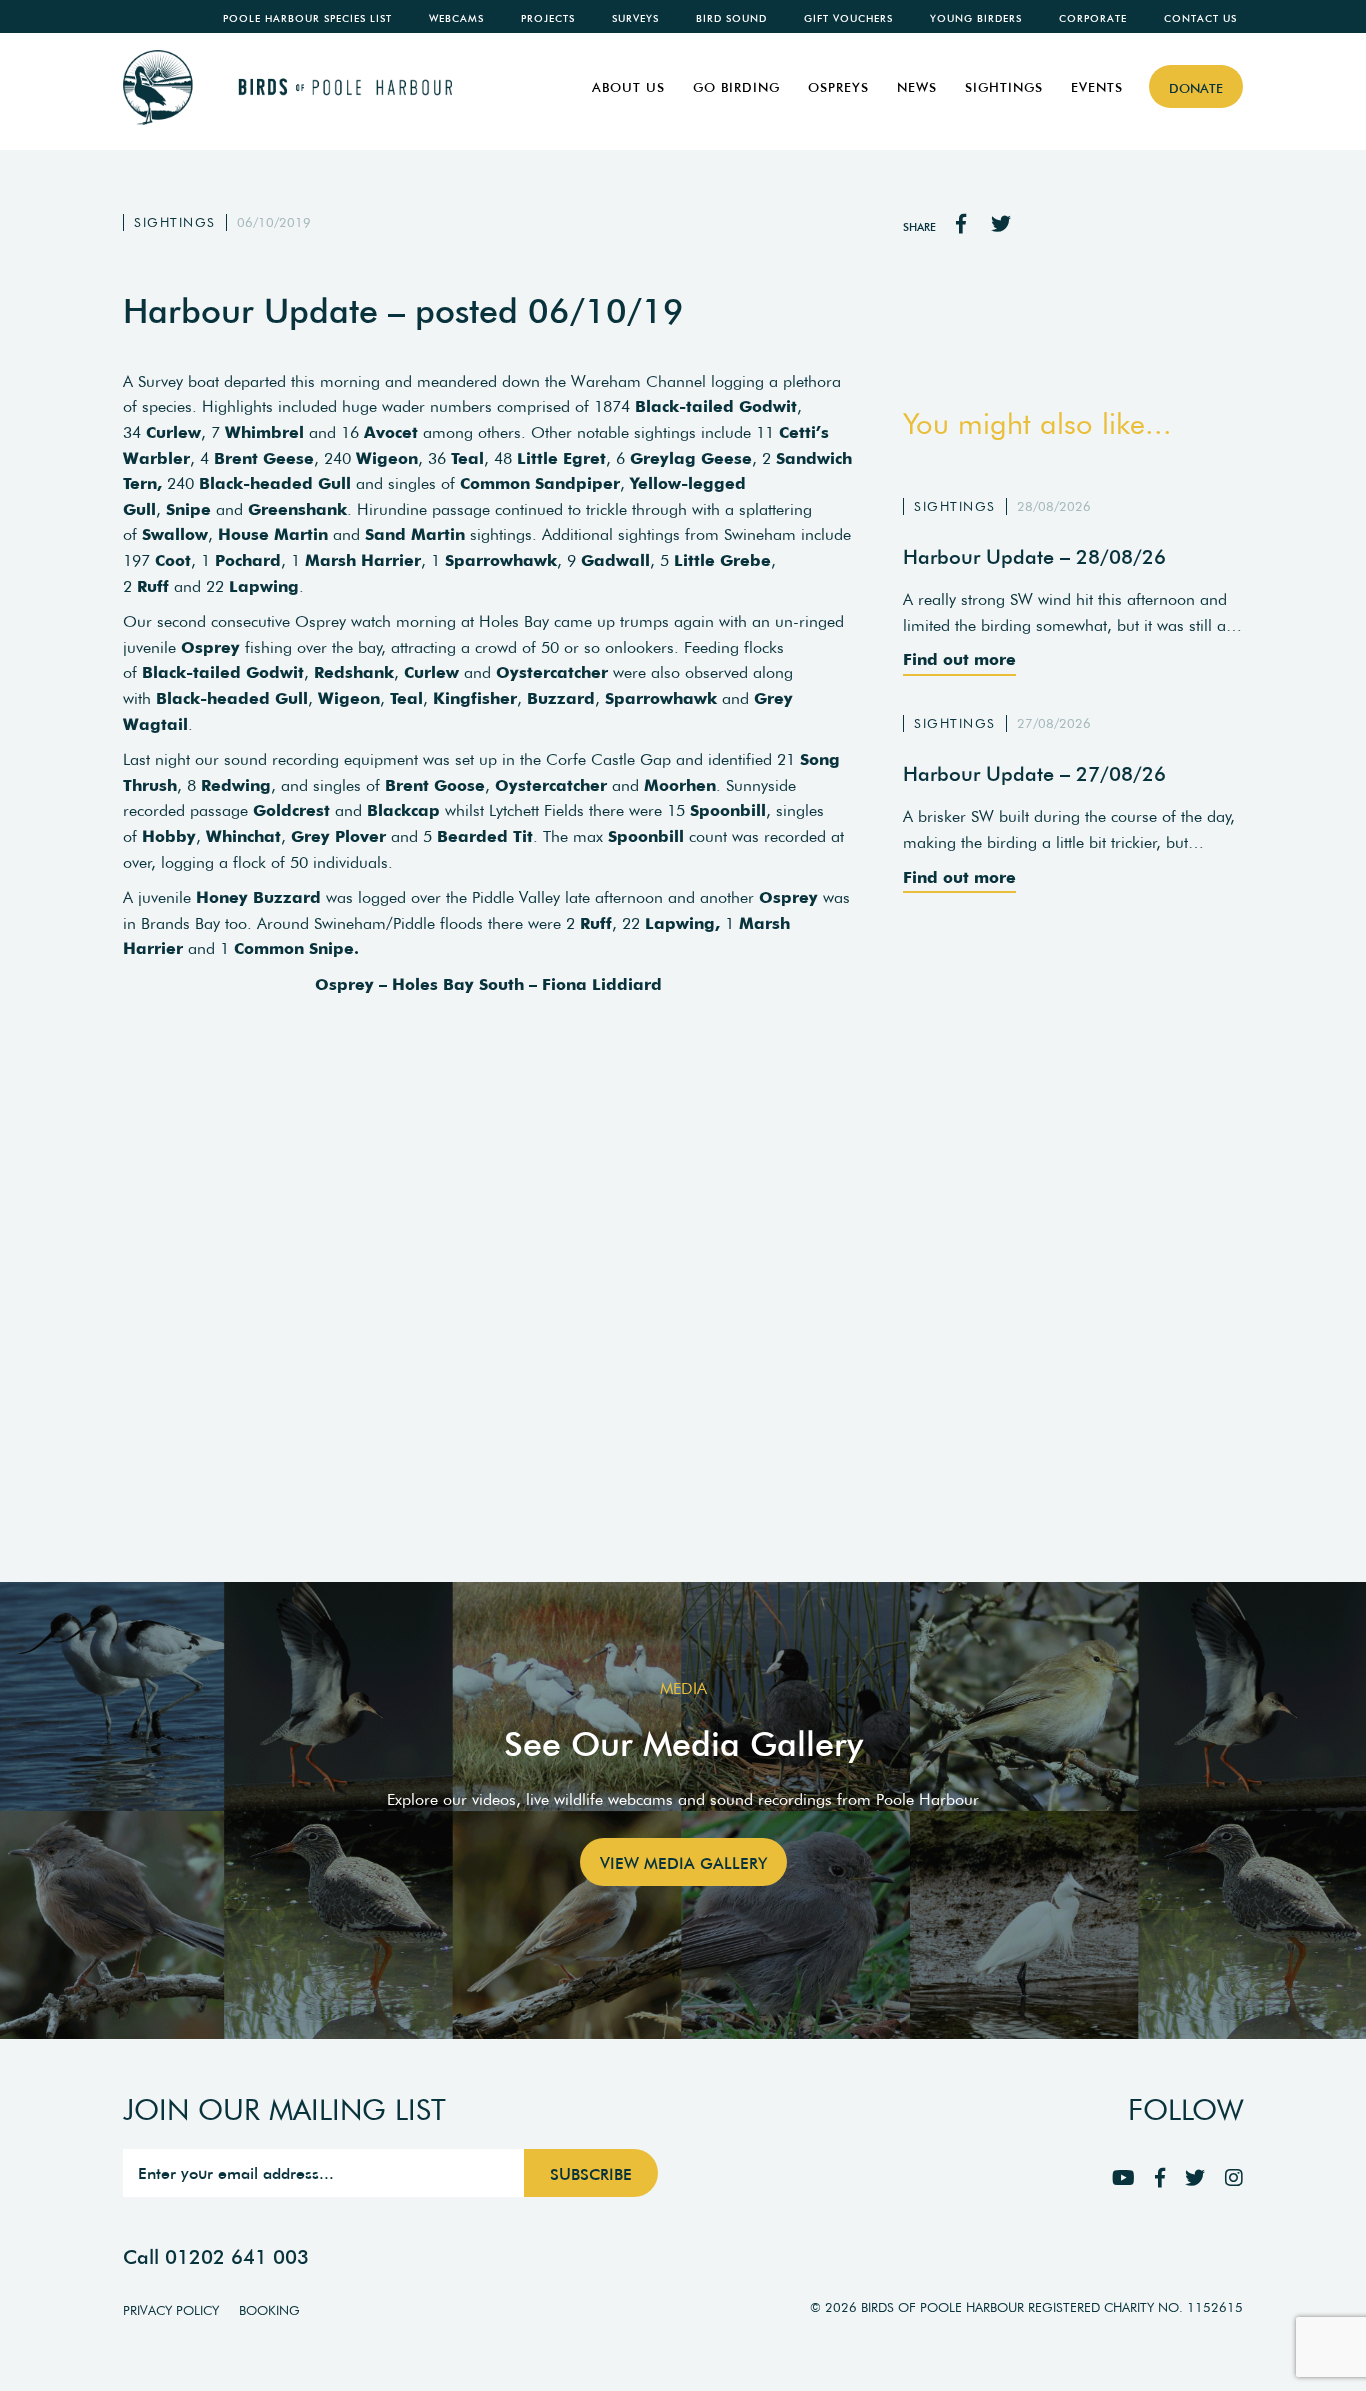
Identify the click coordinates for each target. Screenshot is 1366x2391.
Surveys (635, 18)
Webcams (456, 18)
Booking (269, 2310)
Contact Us (1200, 18)
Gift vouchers (848, 18)
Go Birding (736, 87)
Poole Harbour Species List (307, 18)
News (917, 87)
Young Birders (976, 18)
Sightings (1004, 87)
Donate (1196, 88)
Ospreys (838, 87)
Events (1097, 87)
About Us (628, 87)
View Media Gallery (683, 1863)
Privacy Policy (171, 2310)
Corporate (1093, 18)
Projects (548, 18)
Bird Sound (731, 18)
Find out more (959, 659)
